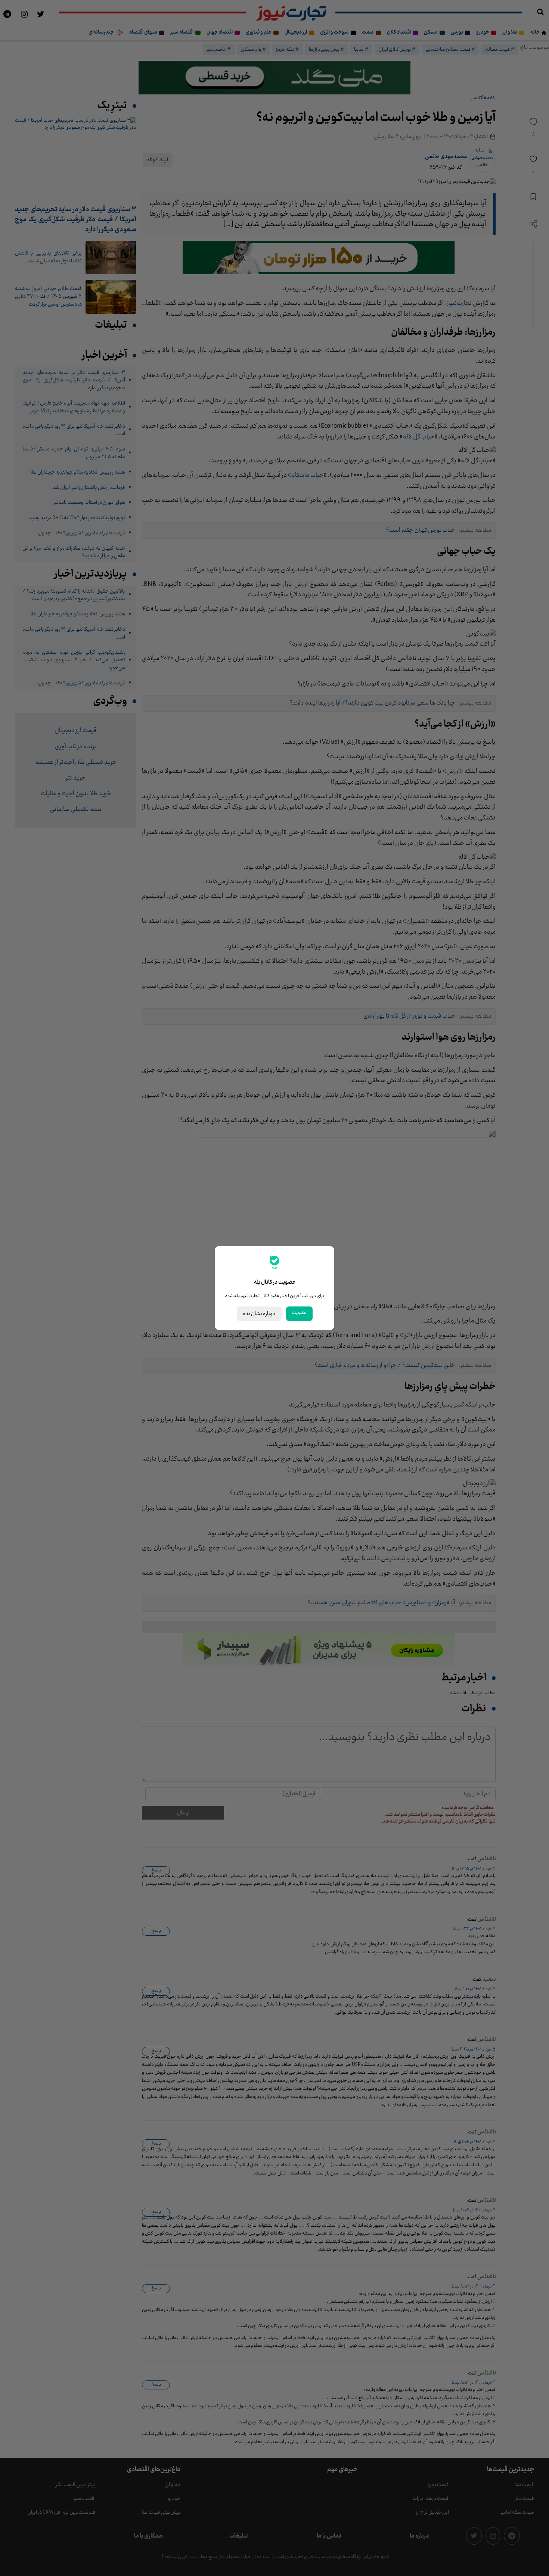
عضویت (299, 1313)
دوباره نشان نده (259, 1314)
